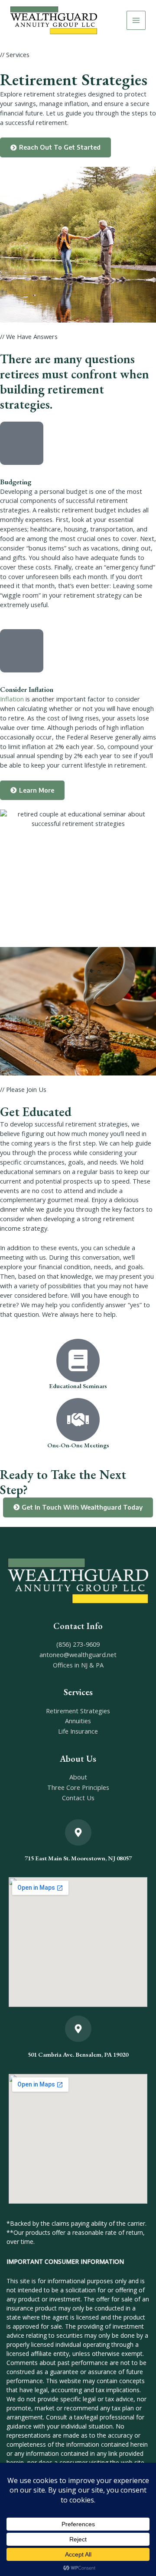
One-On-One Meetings (78, 1445)
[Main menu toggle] (136, 20)
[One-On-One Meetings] (78, 1420)
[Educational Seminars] (78, 1360)
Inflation (12, 699)
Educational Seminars (78, 1386)
